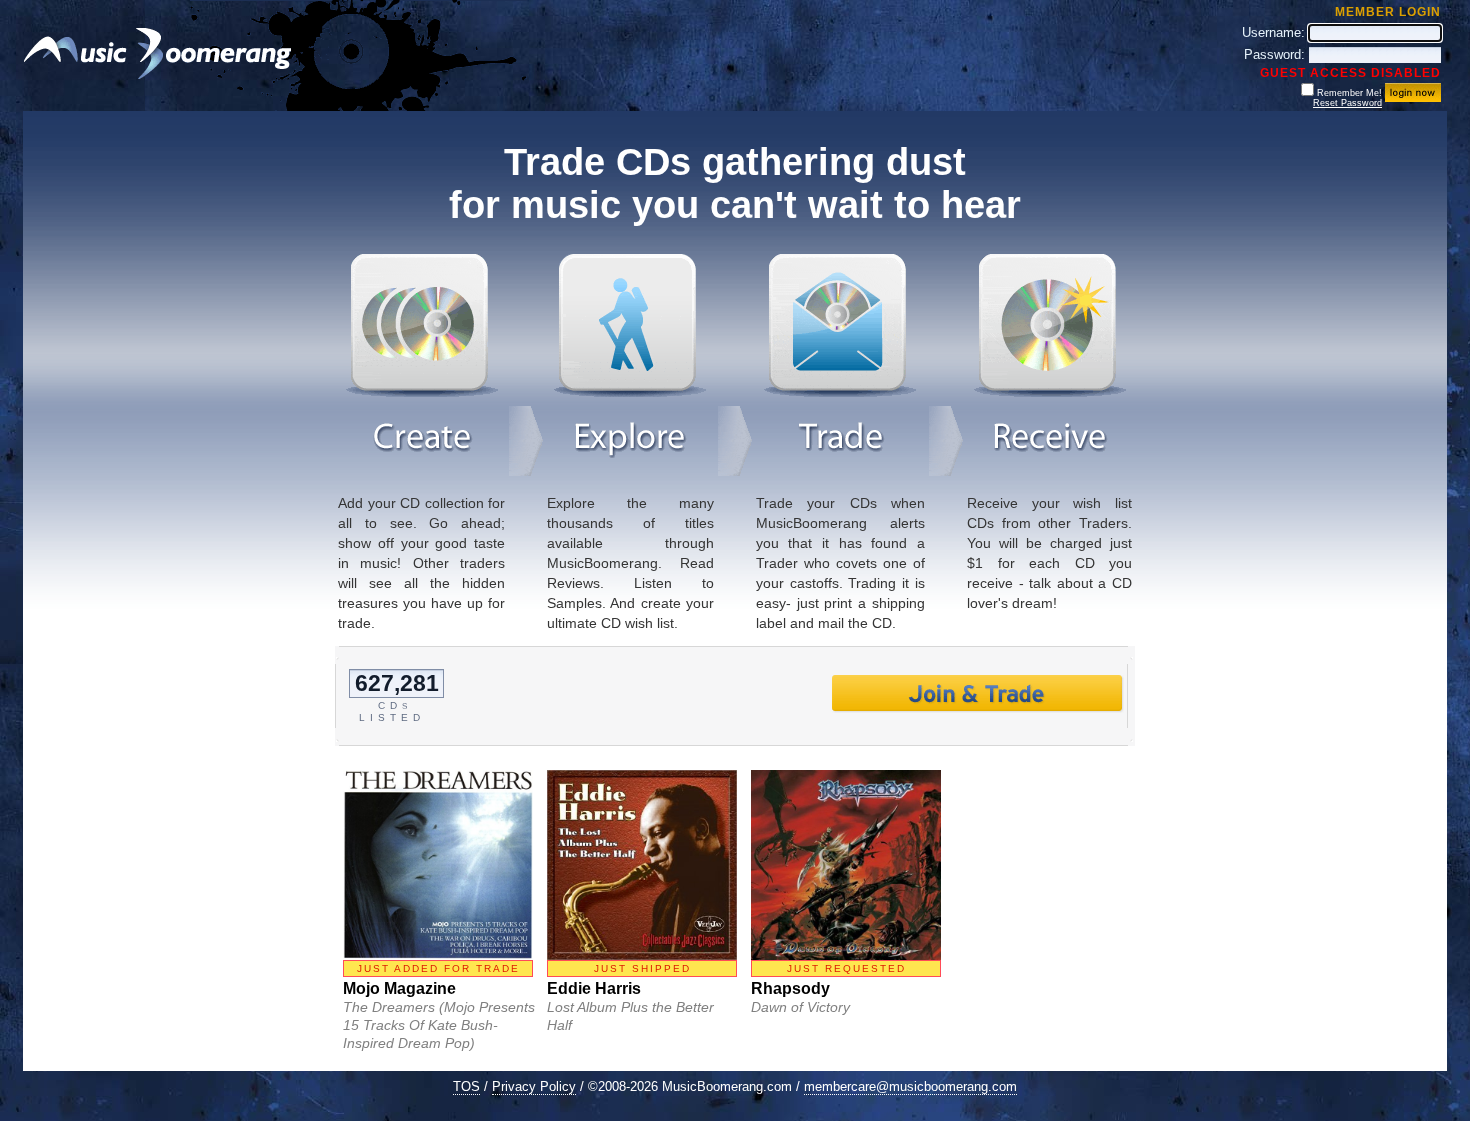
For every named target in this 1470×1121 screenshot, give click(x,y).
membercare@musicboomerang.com (910, 1086)
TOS (466, 1086)
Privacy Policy (534, 1086)
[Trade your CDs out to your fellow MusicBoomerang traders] (840, 392)
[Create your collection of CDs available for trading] (422, 392)
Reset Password (1347, 103)
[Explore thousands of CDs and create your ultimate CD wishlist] (630, 392)
